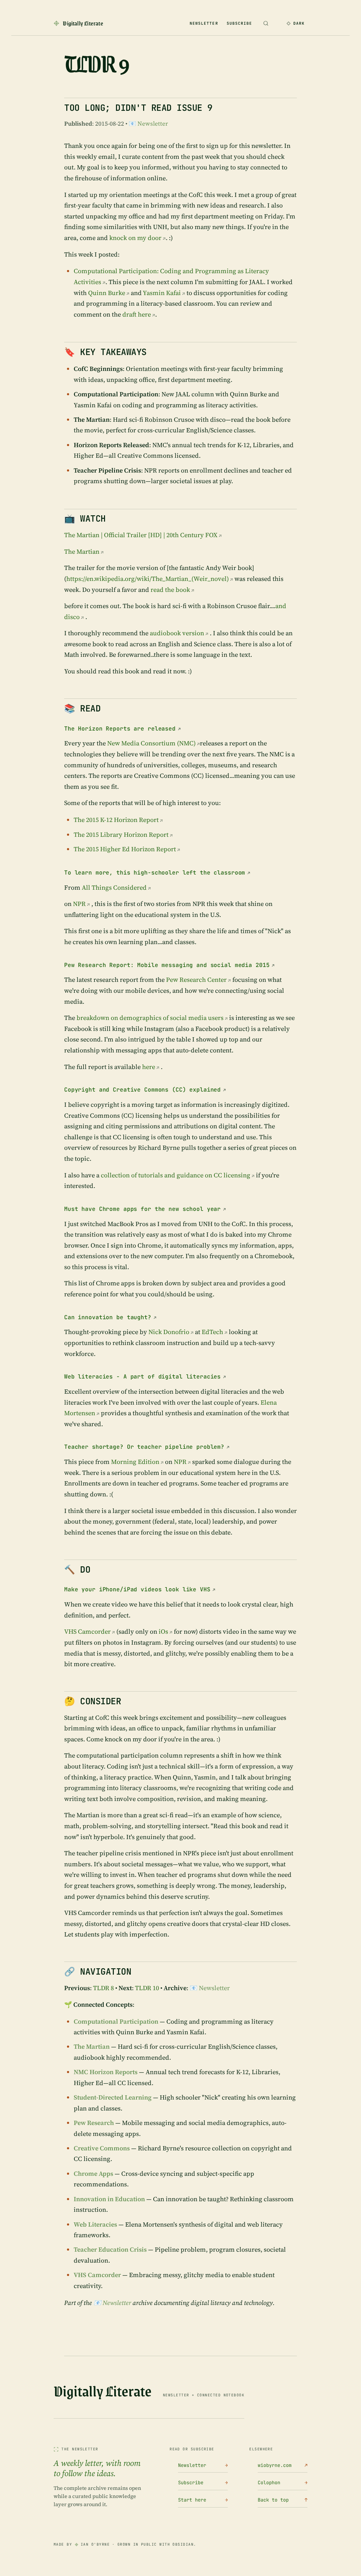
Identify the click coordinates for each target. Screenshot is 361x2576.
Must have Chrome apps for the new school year (142, 1209)
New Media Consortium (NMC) (151, 743)
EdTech (212, 1332)
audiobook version (177, 633)
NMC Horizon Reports (106, 2072)
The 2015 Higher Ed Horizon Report (125, 849)
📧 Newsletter (148, 124)
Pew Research (94, 2123)
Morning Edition (135, 1462)
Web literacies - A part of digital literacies (142, 1377)
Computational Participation (116, 2021)
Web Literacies (95, 2224)
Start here (203, 2500)
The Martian (82, 551)
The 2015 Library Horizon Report (121, 834)
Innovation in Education (109, 2199)
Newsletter (204, 23)
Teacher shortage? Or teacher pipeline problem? (144, 1447)
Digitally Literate (103, 2391)
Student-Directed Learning (113, 2097)
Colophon (283, 2482)
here (149, 1067)
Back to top (283, 2500)
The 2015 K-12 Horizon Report (116, 820)
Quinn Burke (107, 293)
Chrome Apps (93, 2173)
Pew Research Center (196, 980)
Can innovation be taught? (108, 1317)
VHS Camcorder (87, 1631)
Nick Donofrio (169, 1332)
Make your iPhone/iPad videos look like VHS (137, 1589)
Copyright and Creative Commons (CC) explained (142, 1090)
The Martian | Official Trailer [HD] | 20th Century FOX (141, 535)
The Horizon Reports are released (120, 729)
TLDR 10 (147, 1988)
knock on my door (135, 238)
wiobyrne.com (283, 2465)
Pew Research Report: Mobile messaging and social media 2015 (167, 965)
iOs (163, 1631)
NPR (79, 904)
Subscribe (240, 23)
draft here (137, 314)
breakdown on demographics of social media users (150, 1018)
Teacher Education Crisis (110, 2249)
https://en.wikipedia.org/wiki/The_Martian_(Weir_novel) (148, 579)
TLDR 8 (103, 1988)
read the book (170, 590)
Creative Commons (102, 2148)
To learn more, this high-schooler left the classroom (155, 873)
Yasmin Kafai (162, 293)
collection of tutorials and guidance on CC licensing (176, 1175)
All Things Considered (114, 887)
